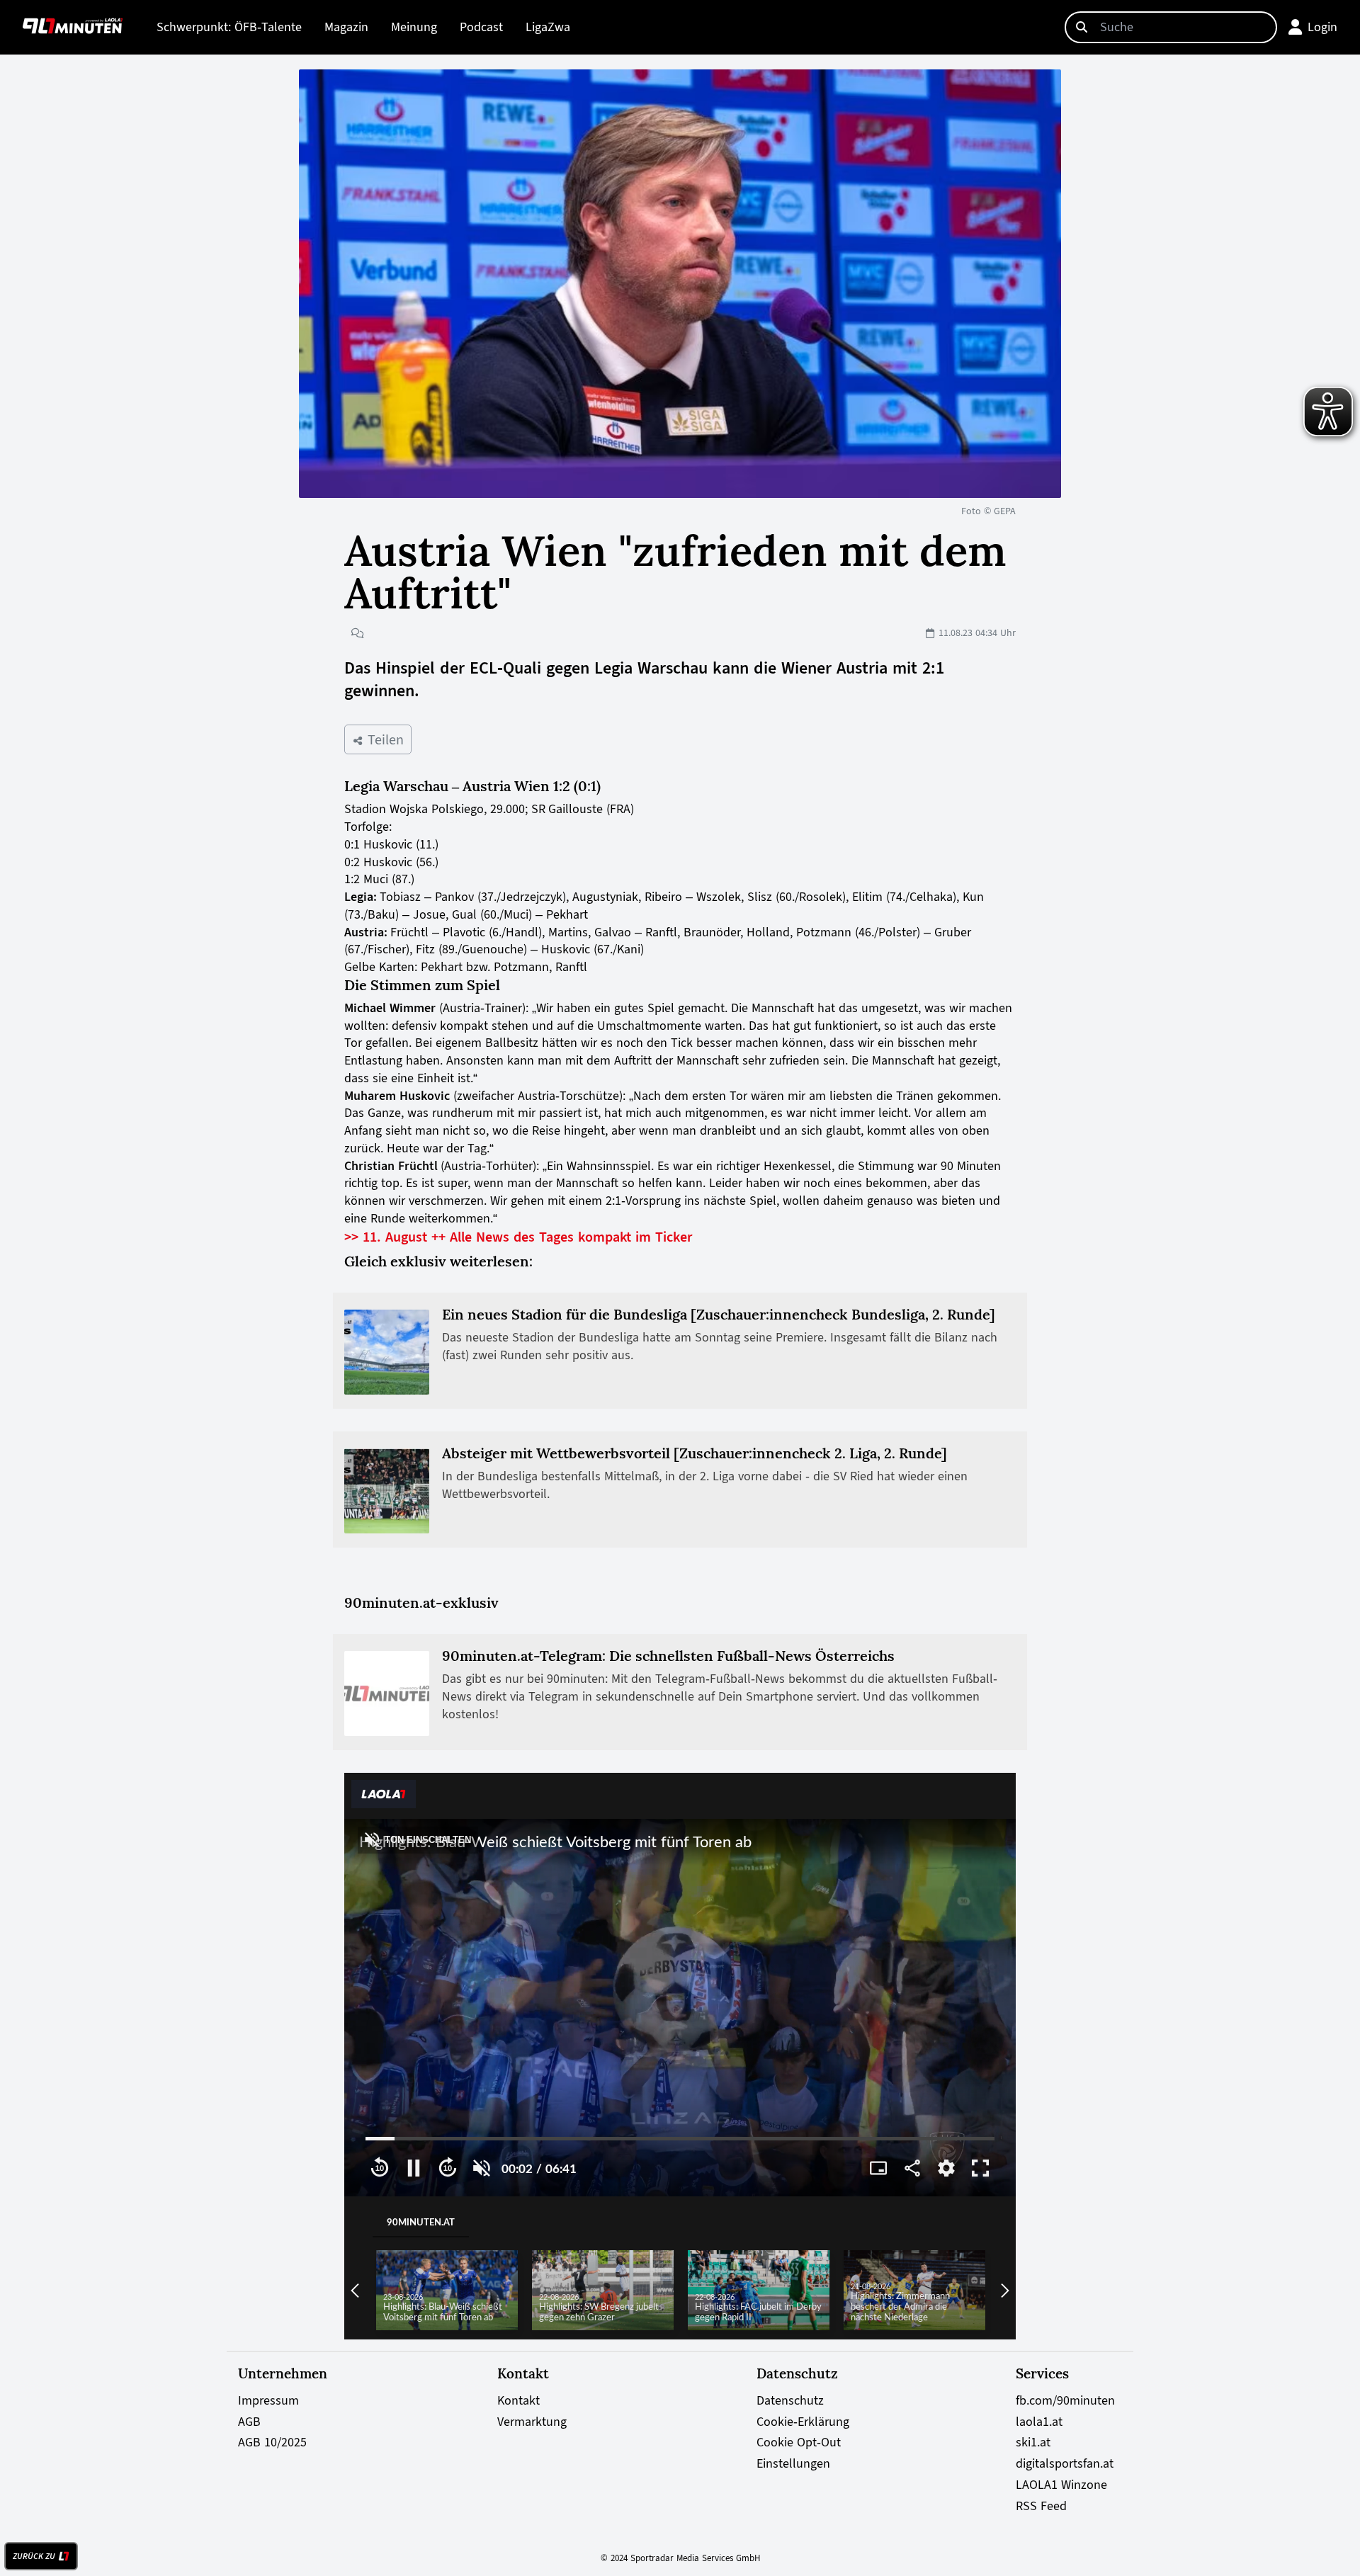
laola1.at (1039, 2422)
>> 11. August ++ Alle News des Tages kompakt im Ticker (518, 1237)
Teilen (384, 739)
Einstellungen (793, 2463)
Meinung (414, 27)
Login (1322, 27)
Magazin (346, 27)
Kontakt (518, 2400)
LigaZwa (548, 27)
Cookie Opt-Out (799, 2442)
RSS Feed (1041, 2506)
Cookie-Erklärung (803, 2422)
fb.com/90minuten (1065, 2400)
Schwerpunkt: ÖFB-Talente (229, 27)
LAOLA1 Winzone (1061, 2485)
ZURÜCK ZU (34, 2556)
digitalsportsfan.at (1065, 2463)
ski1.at (1033, 2442)
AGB (249, 2422)
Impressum (268, 2400)
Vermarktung (532, 2422)
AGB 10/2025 (272, 2442)
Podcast (481, 27)
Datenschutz (790, 2400)
